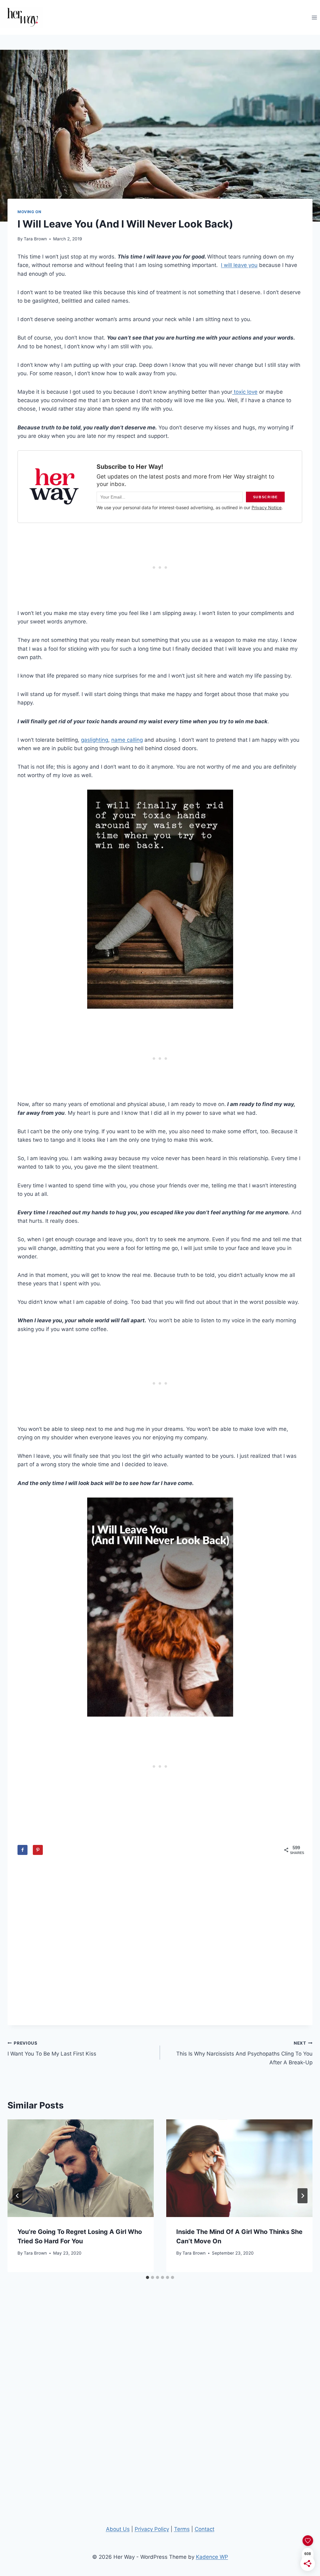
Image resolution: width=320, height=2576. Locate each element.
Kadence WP (212, 2557)
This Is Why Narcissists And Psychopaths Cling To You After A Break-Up (244, 2053)
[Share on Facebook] (22, 1850)
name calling (127, 740)
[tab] (147, 2277)
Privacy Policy (152, 2529)
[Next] (302, 2196)
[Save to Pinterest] (38, 1850)
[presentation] (81, 2168)
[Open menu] (314, 17)
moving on (29, 212)
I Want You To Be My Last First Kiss (52, 2049)
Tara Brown (35, 239)
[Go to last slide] (17, 2196)
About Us (118, 2529)
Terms (182, 2529)
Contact (205, 2529)
